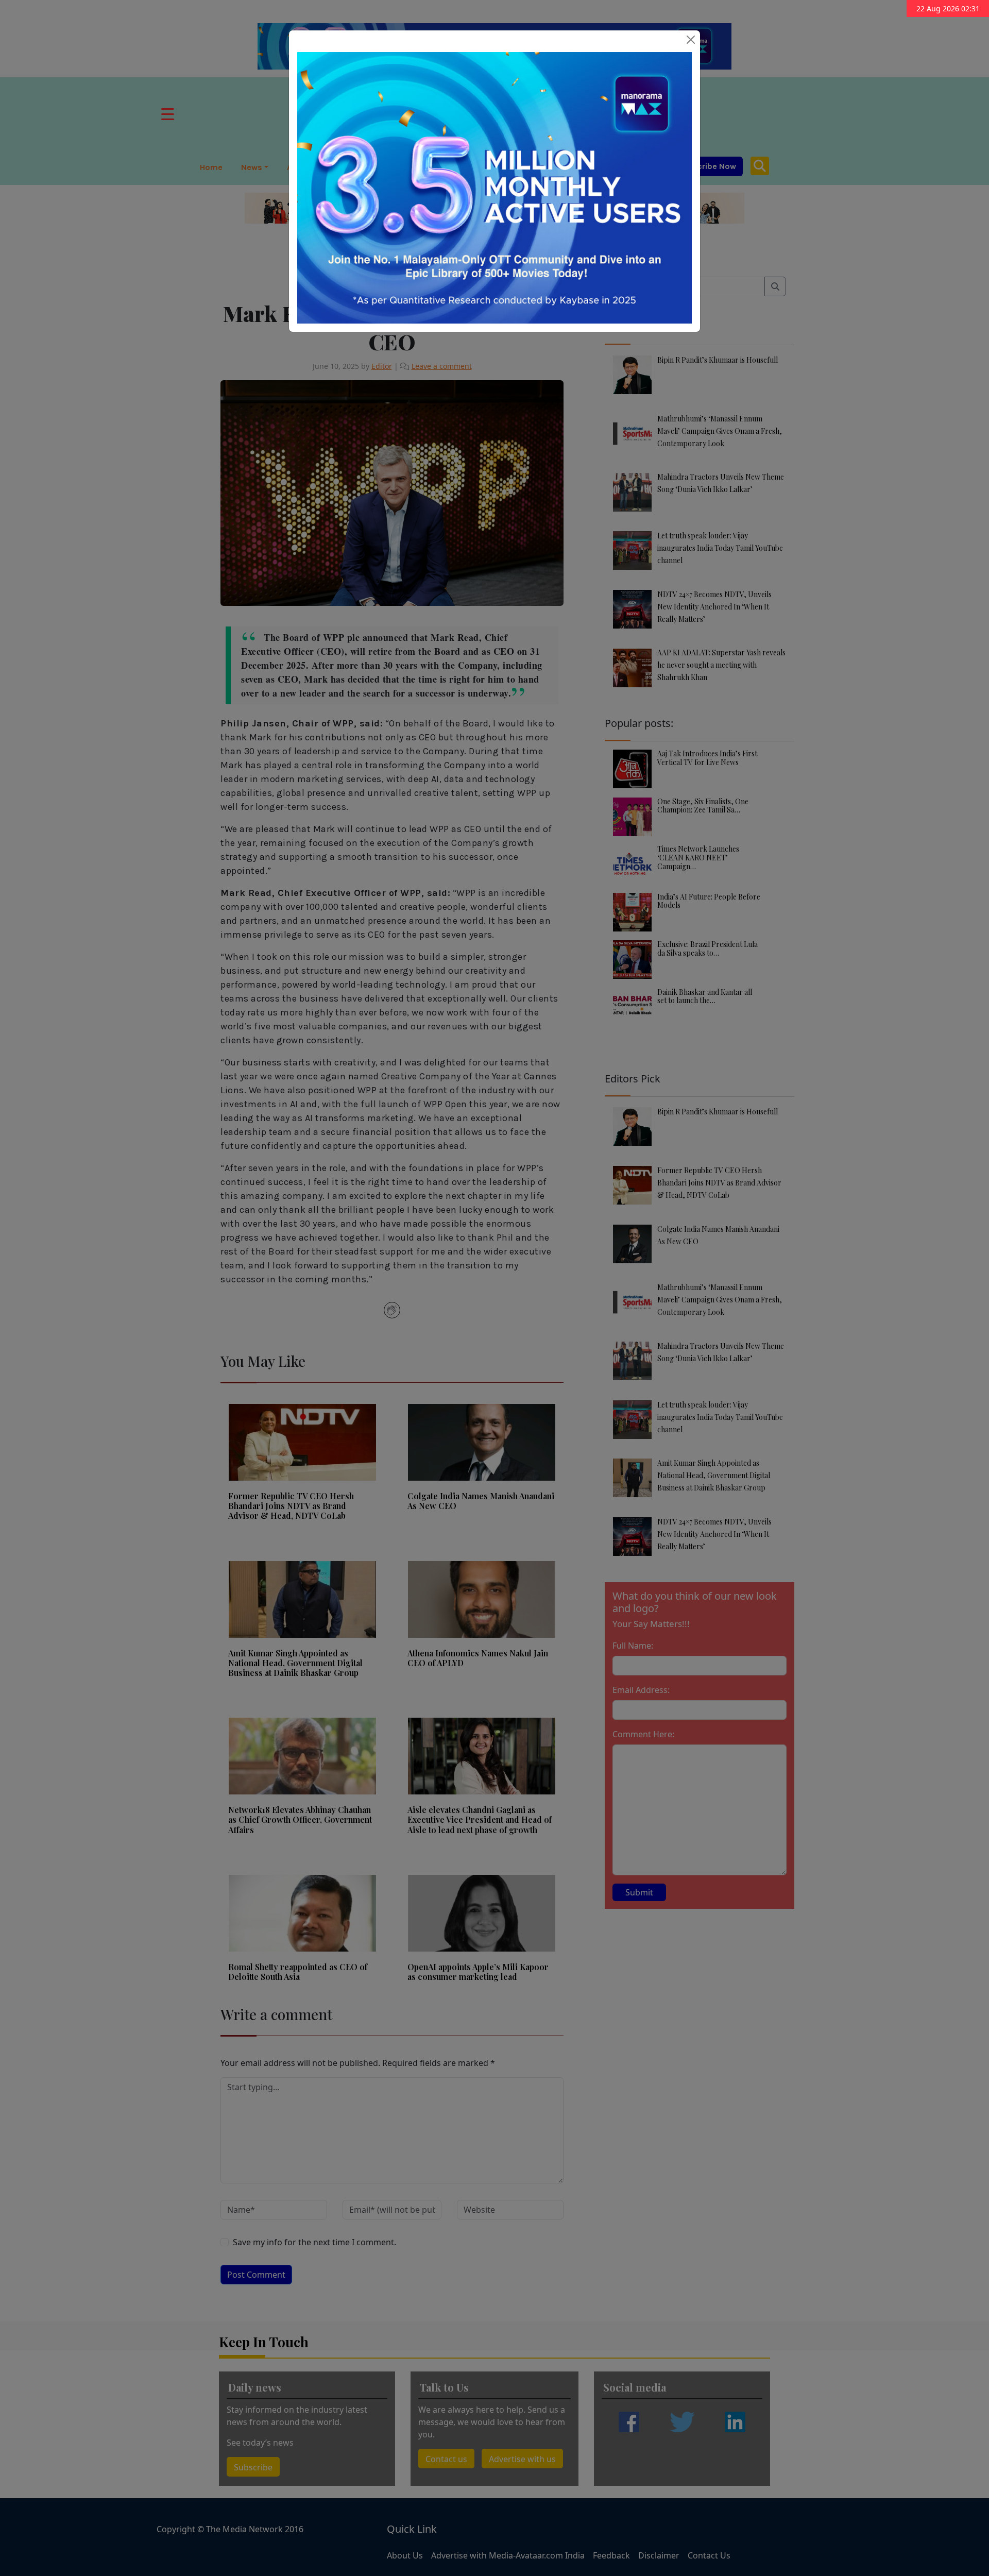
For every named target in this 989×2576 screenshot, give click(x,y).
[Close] (691, 40)
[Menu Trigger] (168, 114)
